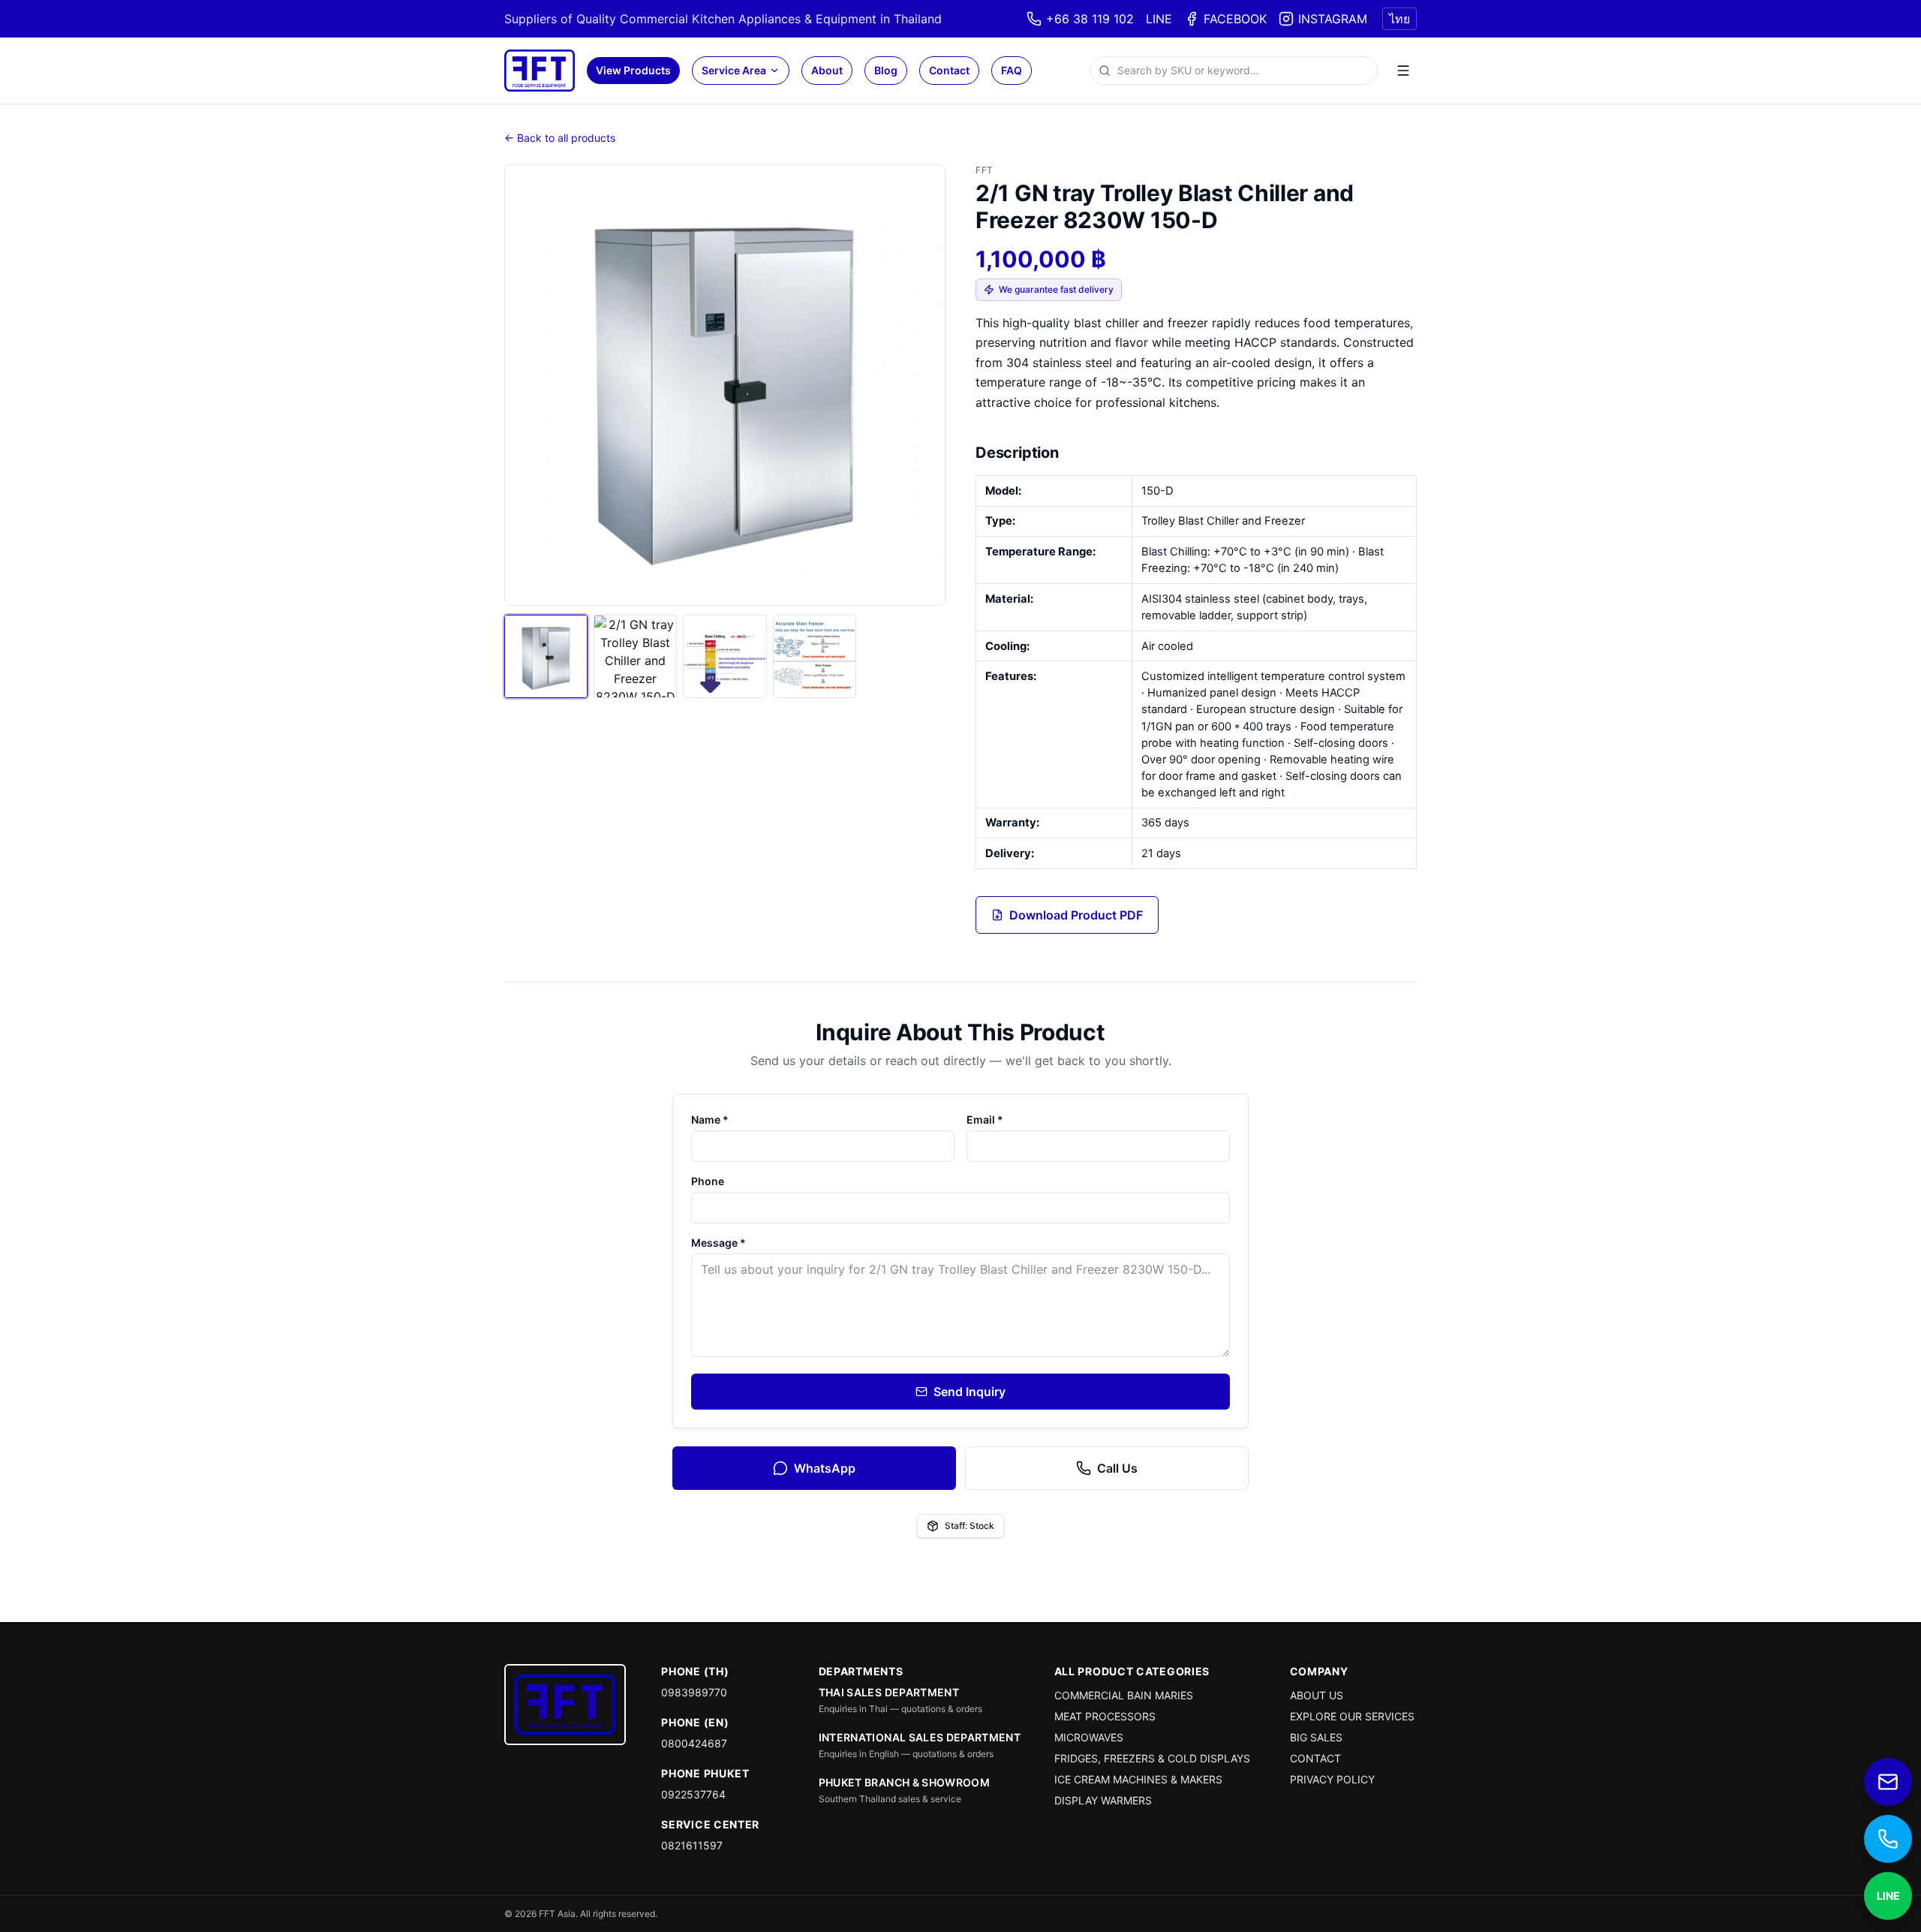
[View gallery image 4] (815, 656)
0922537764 (693, 1794)
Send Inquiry (970, 1392)
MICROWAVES (1089, 1737)
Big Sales (1316, 1737)
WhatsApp (825, 1468)
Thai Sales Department (889, 1692)
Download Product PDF (1076, 915)
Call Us (1117, 1468)
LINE (1159, 19)
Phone (708, 1181)
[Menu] (1403, 71)
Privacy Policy (1332, 1779)
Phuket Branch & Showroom (904, 1782)
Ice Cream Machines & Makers (1138, 1779)
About (827, 70)
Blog (886, 70)
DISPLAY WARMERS (1103, 1800)
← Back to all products (560, 138)
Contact (949, 70)
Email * (985, 1119)
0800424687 (694, 1743)
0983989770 (694, 1692)
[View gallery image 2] (635, 656)
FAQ (1012, 70)
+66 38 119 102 (1090, 19)
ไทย (1399, 19)
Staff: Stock (970, 1526)
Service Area (734, 70)
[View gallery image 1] (546, 656)
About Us (1317, 1695)
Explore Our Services (1352, 1716)
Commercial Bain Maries (1124, 1695)
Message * (718, 1243)
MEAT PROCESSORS (1105, 1716)
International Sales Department (920, 1737)
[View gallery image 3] (725, 656)
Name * (710, 1119)
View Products (633, 70)
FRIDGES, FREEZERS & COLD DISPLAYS (1152, 1758)
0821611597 (692, 1845)
